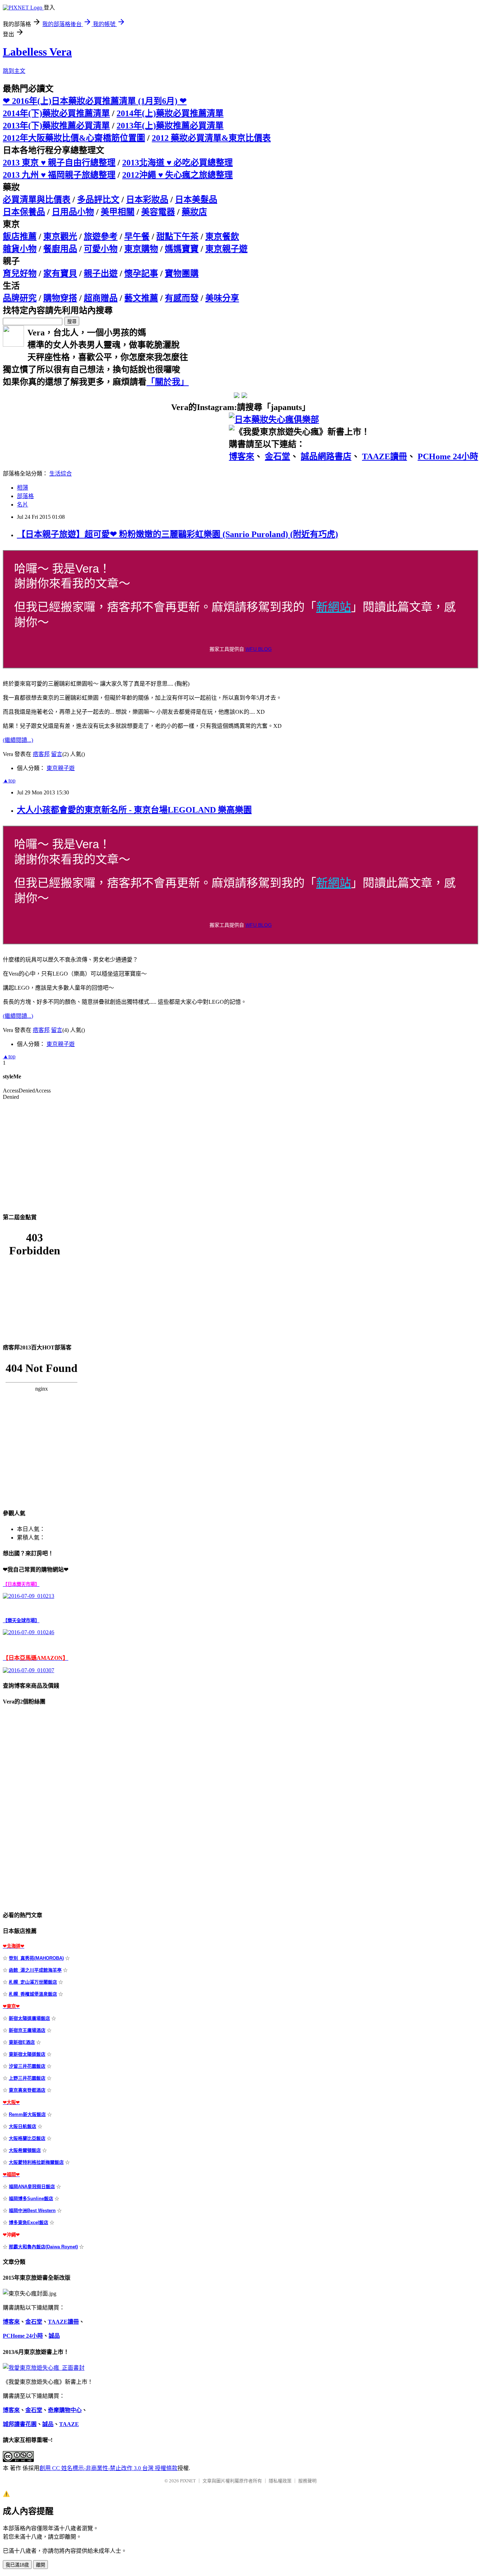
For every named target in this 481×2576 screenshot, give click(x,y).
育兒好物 (20, 273)
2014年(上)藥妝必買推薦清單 (170, 113)
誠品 (54, 2336)
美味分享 (222, 298)
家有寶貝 (60, 273)
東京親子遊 (226, 249)
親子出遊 (101, 273)
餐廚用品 (60, 249)
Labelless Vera (37, 52)
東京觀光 (60, 237)
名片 (23, 505)
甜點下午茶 (177, 237)
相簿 (23, 488)
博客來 (242, 456)
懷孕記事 (141, 273)
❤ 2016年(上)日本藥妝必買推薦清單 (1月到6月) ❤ (95, 101)
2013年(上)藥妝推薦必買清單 (170, 126)
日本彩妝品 (147, 200)
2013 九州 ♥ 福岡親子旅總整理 (59, 175)
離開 (40, 2565)
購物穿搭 (60, 298)
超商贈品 (101, 298)
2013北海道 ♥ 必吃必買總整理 (177, 163)
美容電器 (158, 212)
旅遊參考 (101, 237)
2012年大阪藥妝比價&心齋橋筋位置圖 (74, 138)
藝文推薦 (141, 298)
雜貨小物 (20, 249)
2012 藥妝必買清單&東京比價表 (211, 138)
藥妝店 (194, 212)
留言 (57, 754)
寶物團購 (182, 273)
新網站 (334, 607)
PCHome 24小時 (448, 456)
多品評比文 (98, 200)
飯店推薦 (20, 237)
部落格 (25, 496)
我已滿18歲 (17, 2565)
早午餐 (137, 237)
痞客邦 (41, 754)
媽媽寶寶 (182, 249)
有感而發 (182, 298)
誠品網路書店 (326, 456)
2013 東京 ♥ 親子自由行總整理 (59, 163)
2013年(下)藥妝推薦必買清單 (56, 126)
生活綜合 (61, 474)
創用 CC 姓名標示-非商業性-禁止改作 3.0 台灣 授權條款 (108, 2468)
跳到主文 (14, 71)
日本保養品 (24, 212)
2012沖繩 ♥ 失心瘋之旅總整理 (177, 175)
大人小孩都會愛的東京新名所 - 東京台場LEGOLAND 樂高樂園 (134, 810)
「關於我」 (168, 382)
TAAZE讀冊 (385, 456)
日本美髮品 (196, 200)
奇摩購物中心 (65, 2410)
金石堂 (277, 456)
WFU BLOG (259, 649)
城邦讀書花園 (20, 2424)
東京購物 (141, 249)
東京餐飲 (222, 237)
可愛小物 (101, 249)
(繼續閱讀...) (18, 740)
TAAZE (69, 2424)
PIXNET (188, 2481)
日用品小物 (73, 212)
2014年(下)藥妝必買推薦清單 (56, 113)
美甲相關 (118, 212)
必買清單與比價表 (37, 200)
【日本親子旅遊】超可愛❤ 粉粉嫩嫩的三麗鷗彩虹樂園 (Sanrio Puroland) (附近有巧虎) (177, 534)
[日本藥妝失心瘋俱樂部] (274, 420)
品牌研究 (20, 298)
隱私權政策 (280, 2481)
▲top (9, 780)
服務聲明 (307, 2481)
